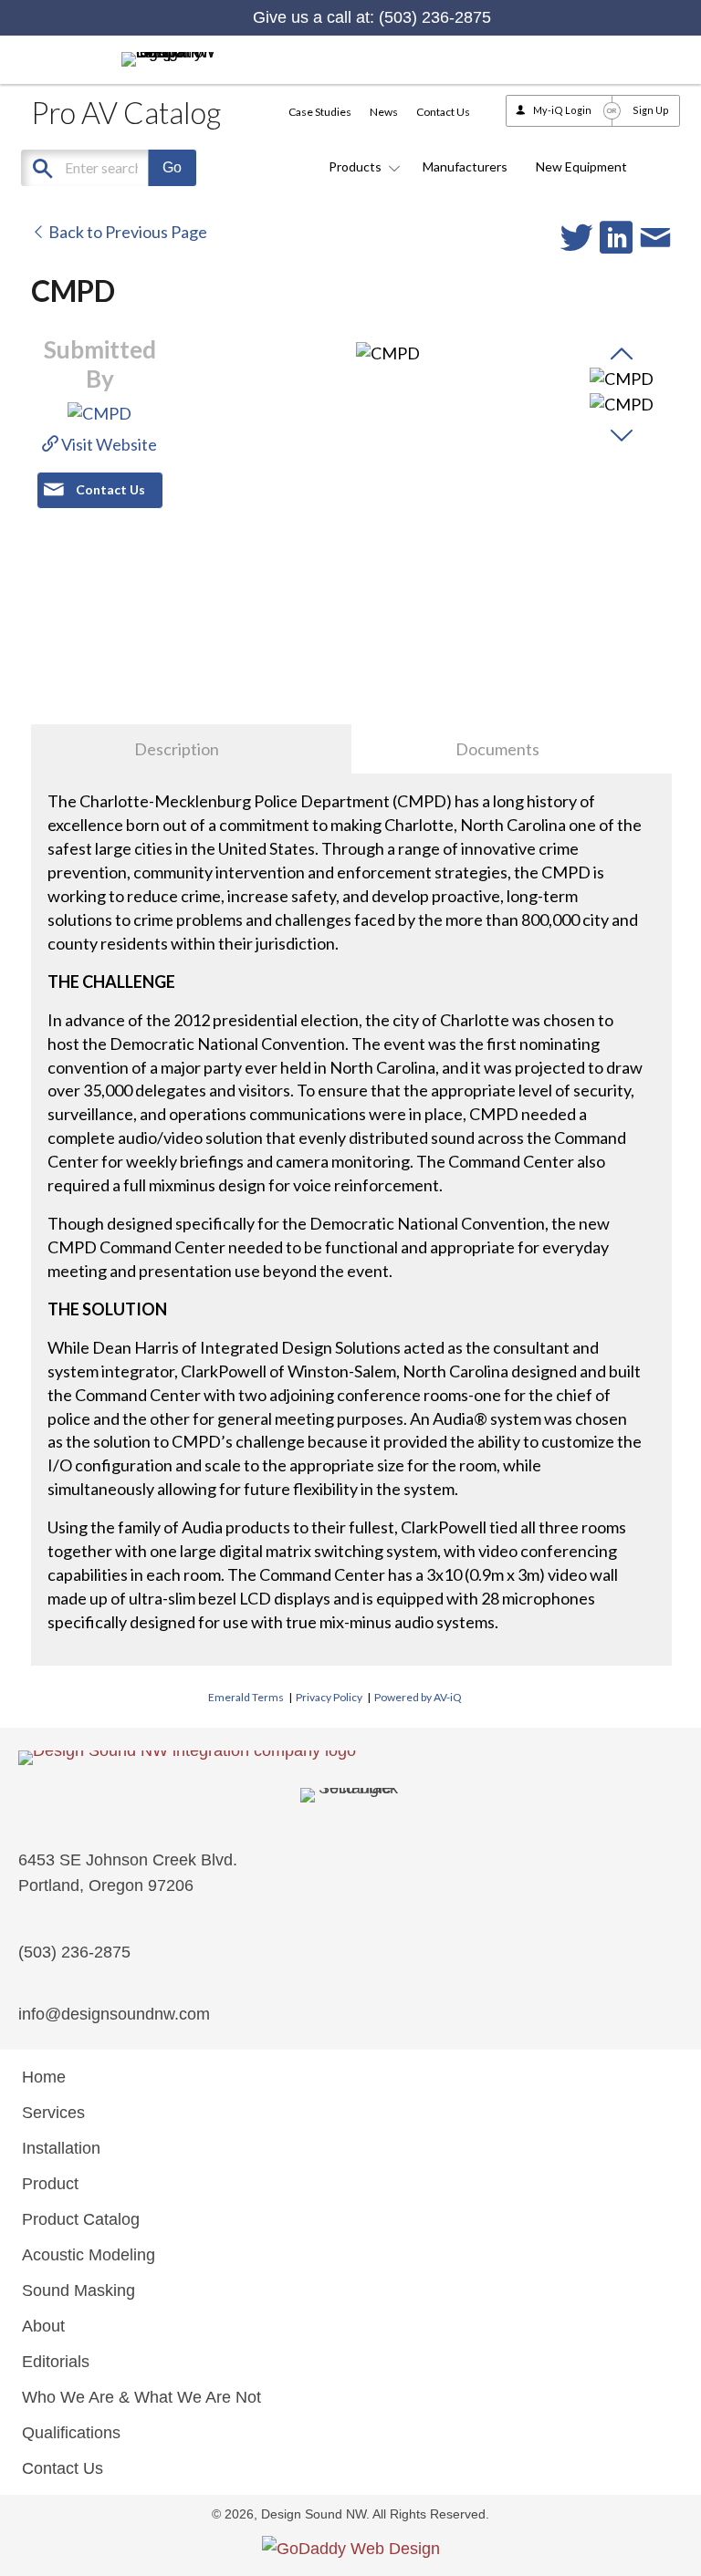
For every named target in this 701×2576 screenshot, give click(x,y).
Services (53, 2113)
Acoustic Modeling (89, 2255)
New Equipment (581, 166)
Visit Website (108, 444)
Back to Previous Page (126, 232)
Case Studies (320, 112)
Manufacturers (465, 166)
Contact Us (443, 112)
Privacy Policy (329, 1697)
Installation (61, 2148)
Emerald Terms (246, 1697)
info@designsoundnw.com (114, 2014)
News (384, 112)
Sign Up (651, 110)
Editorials (56, 2362)
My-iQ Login (562, 110)
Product (50, 2184)
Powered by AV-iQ (418, 1697)
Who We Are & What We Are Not (141, 2397)
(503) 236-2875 (435, 17)
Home (44, 2077)
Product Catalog (81, 2219)
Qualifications (71, 2433)
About (43, 2326)
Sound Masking (78, 2290)
